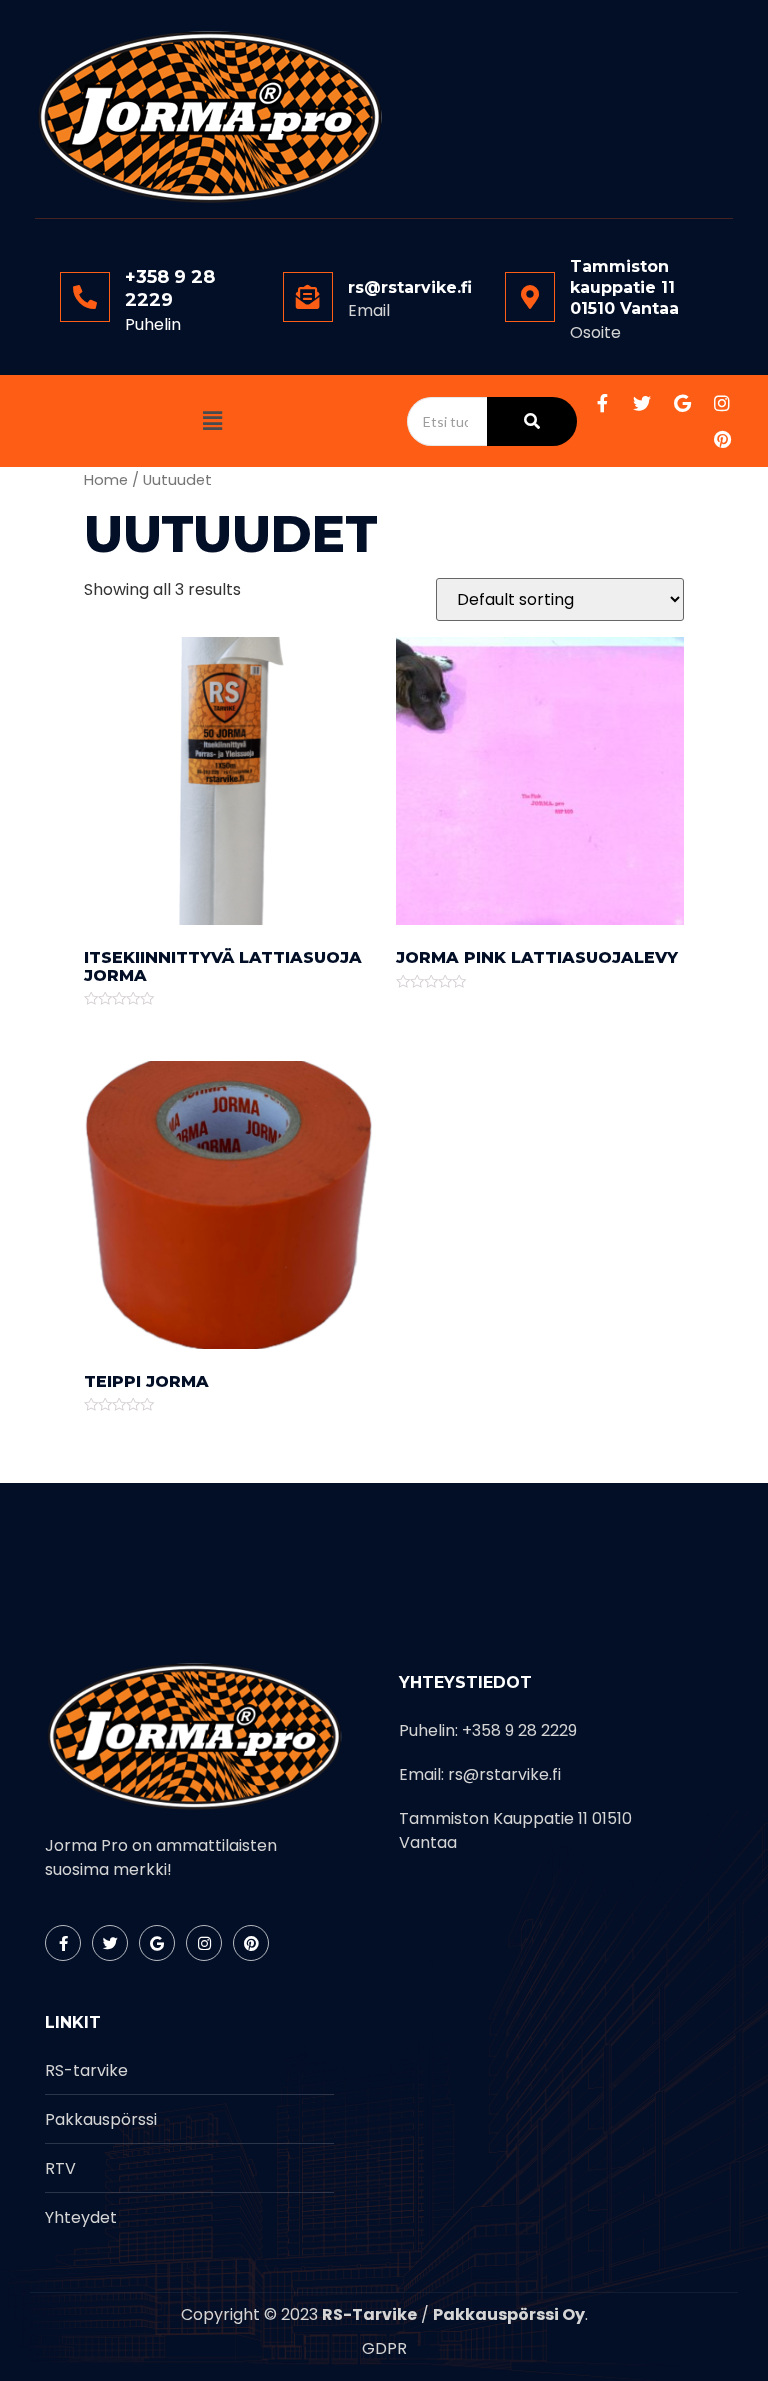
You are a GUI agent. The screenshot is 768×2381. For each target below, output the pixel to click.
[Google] (682, 403)
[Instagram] (722, 403)
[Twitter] (642, 403)
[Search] (532, 421)
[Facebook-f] (602, 403)
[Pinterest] (722, 439)
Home (106, 480)
